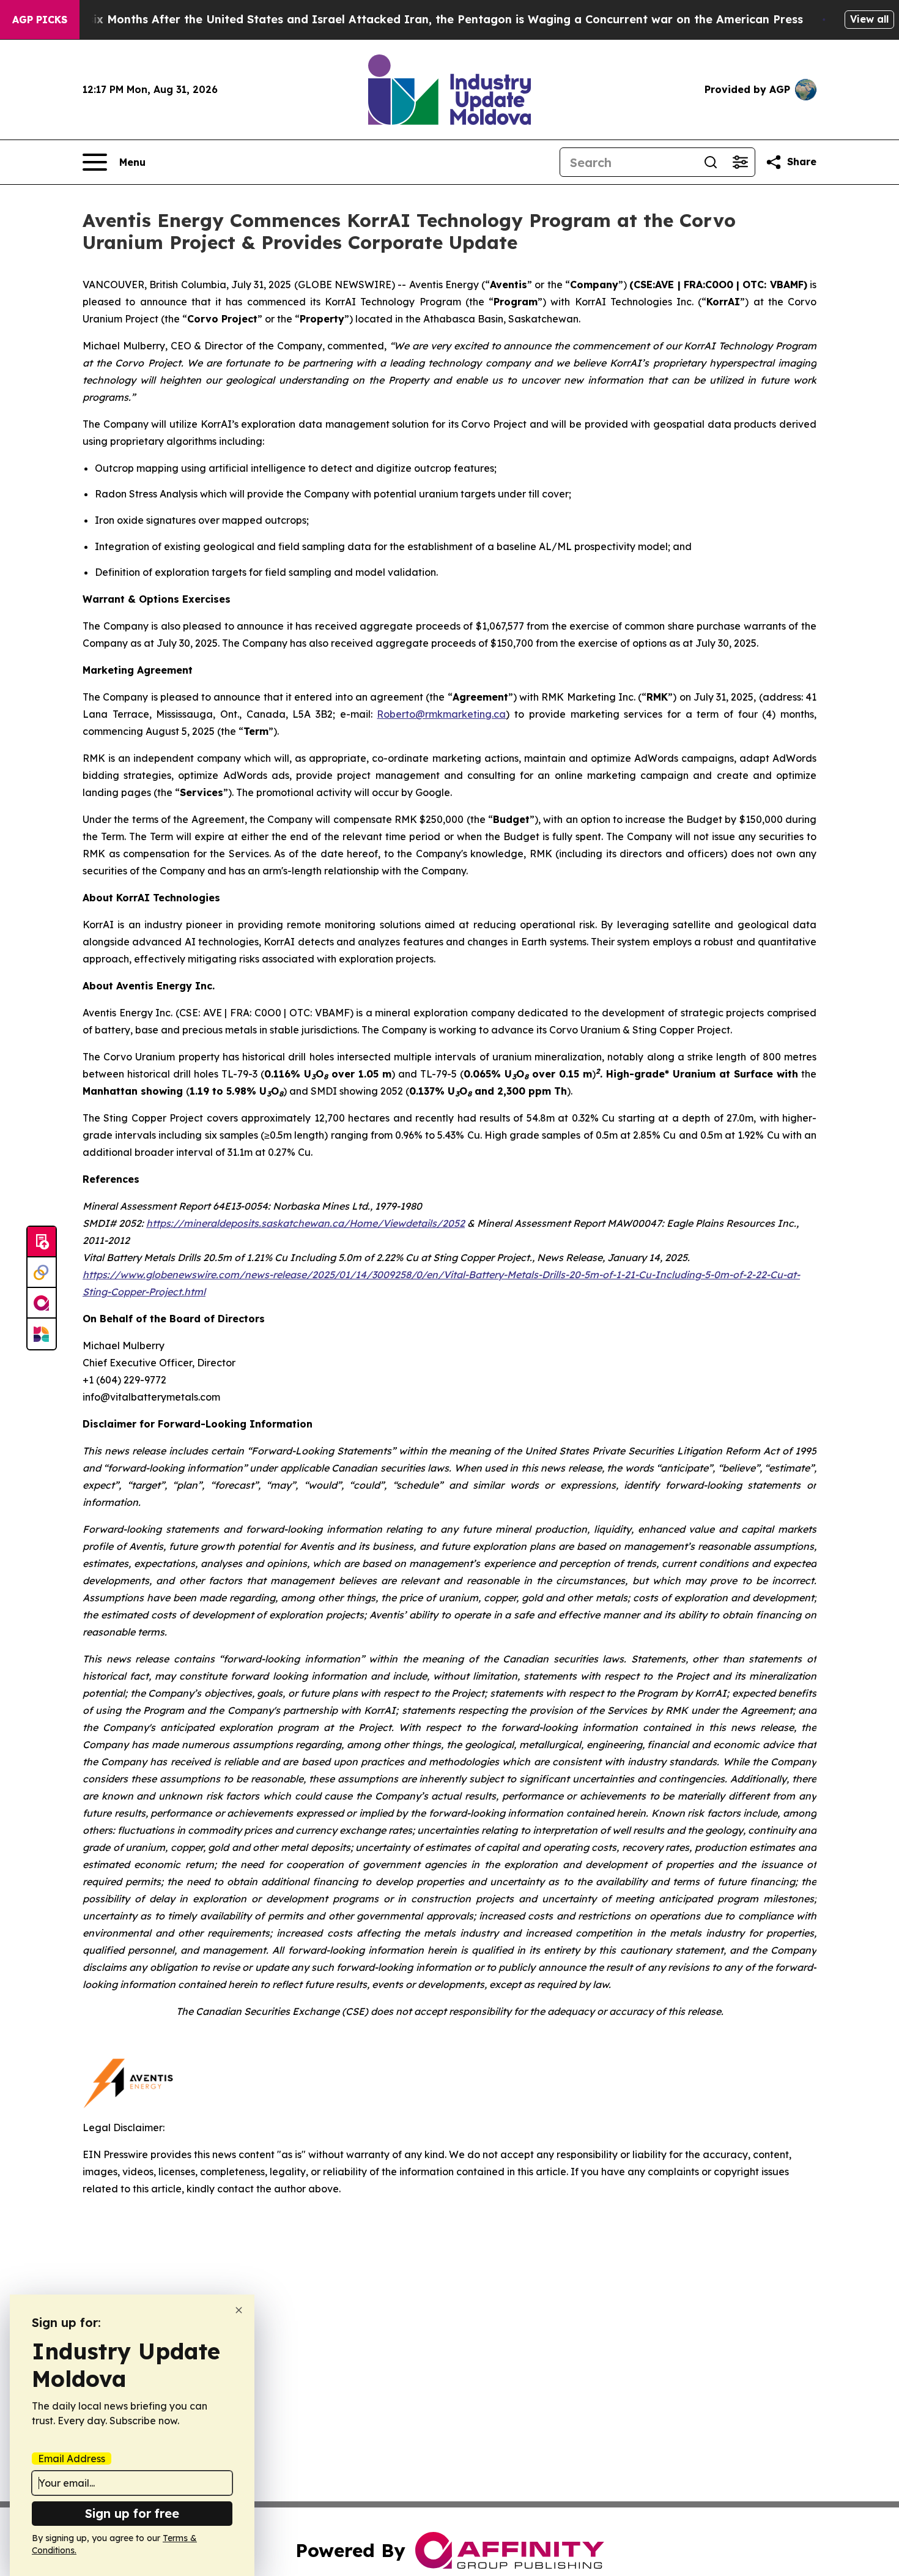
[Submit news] (42, 1242)
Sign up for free (132, 2513)
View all (869, 19)
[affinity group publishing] (42, 1303)
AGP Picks (40, 20)
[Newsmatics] (42, 1334)
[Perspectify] (42, 1273)
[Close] (239, 2310)
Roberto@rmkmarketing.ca (441, 714)
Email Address (72, 2459)
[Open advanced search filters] (740, 162)
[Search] (711, 162)
